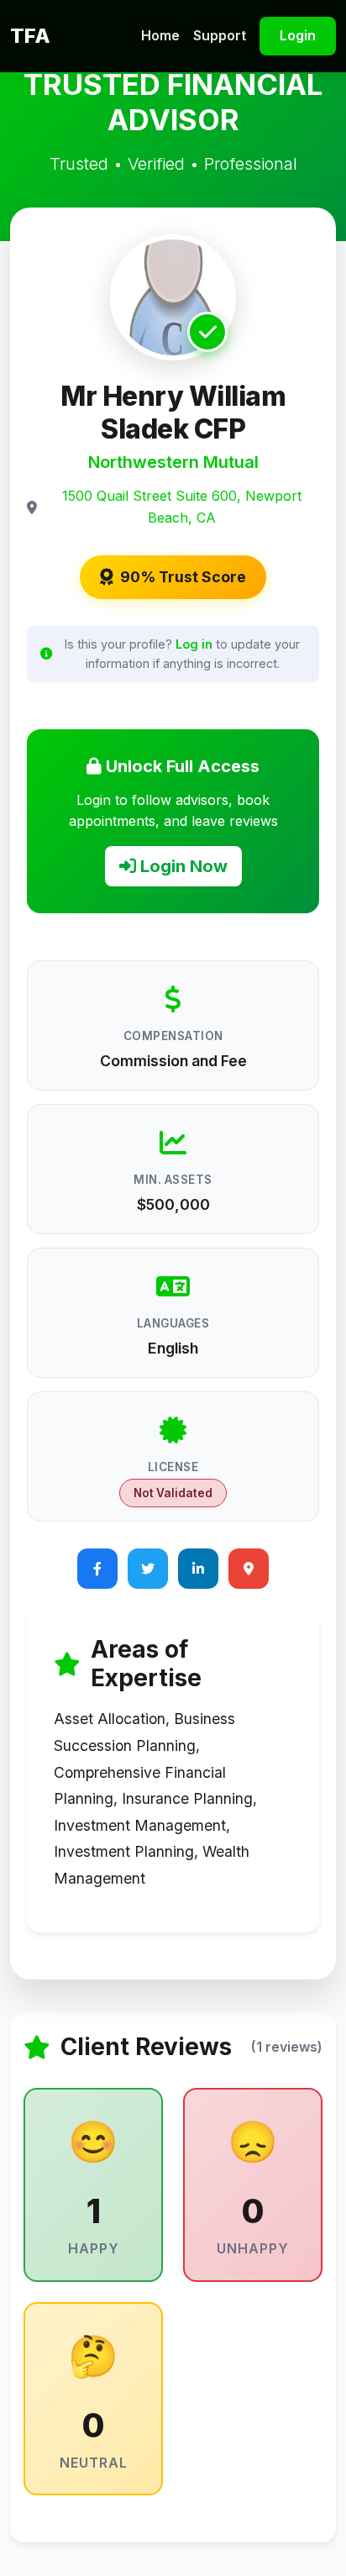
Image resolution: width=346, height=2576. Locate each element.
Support (220, 35)
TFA (30, 36)
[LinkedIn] (198, 1569)
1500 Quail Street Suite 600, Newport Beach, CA (182, 507)
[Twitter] (148, 1569)
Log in (194, 644)
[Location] (249, 1569)
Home (160, 35)
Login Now (182, 866)
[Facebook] (97, 1569)
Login (298, 35)
